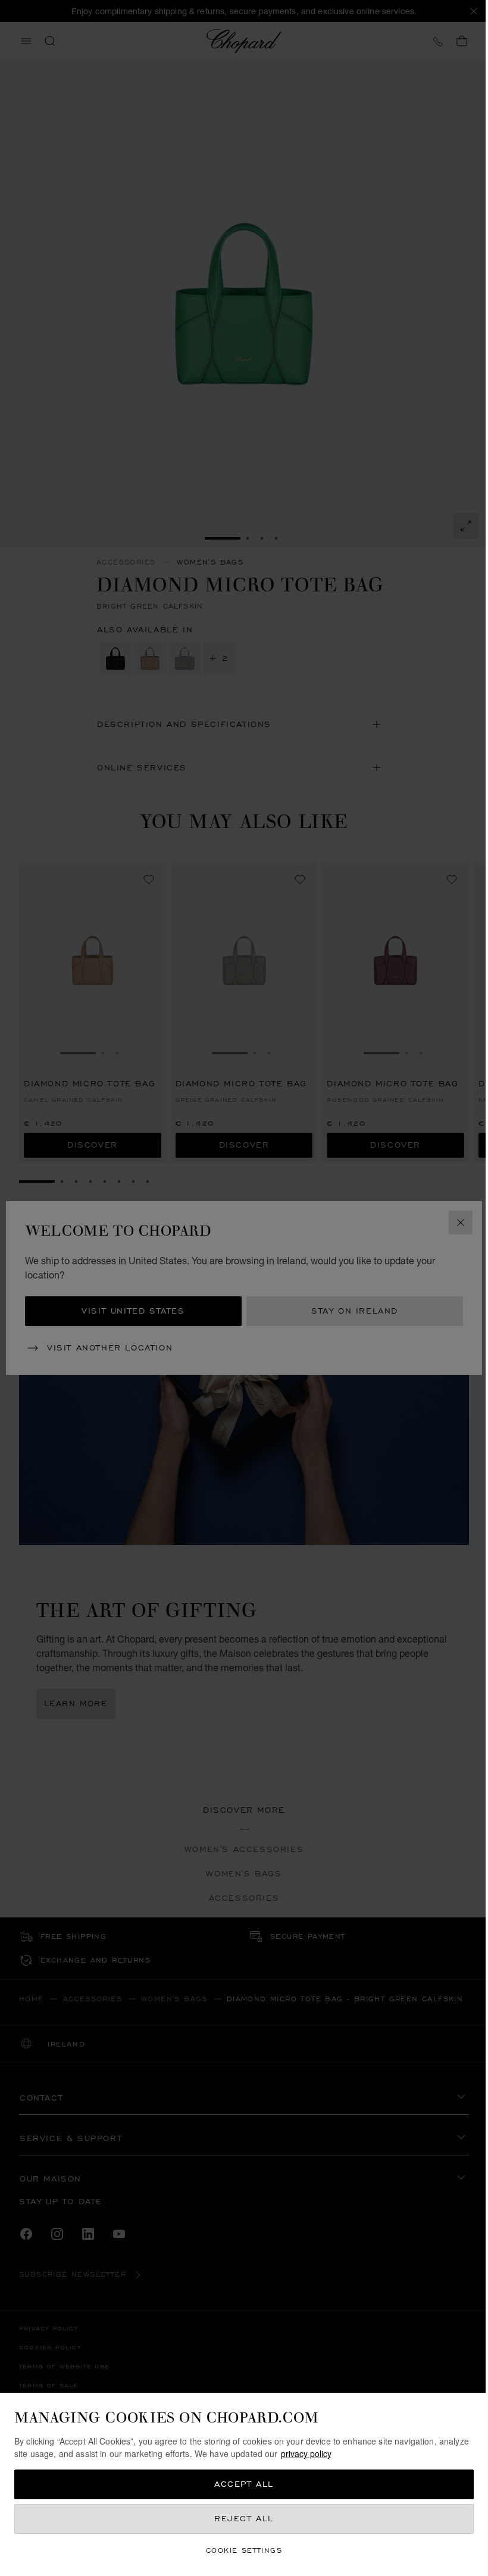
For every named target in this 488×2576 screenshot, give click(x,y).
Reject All (244, 2519)
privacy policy (306, 2453)
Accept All (244, 2484)
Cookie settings (244, 2550)
